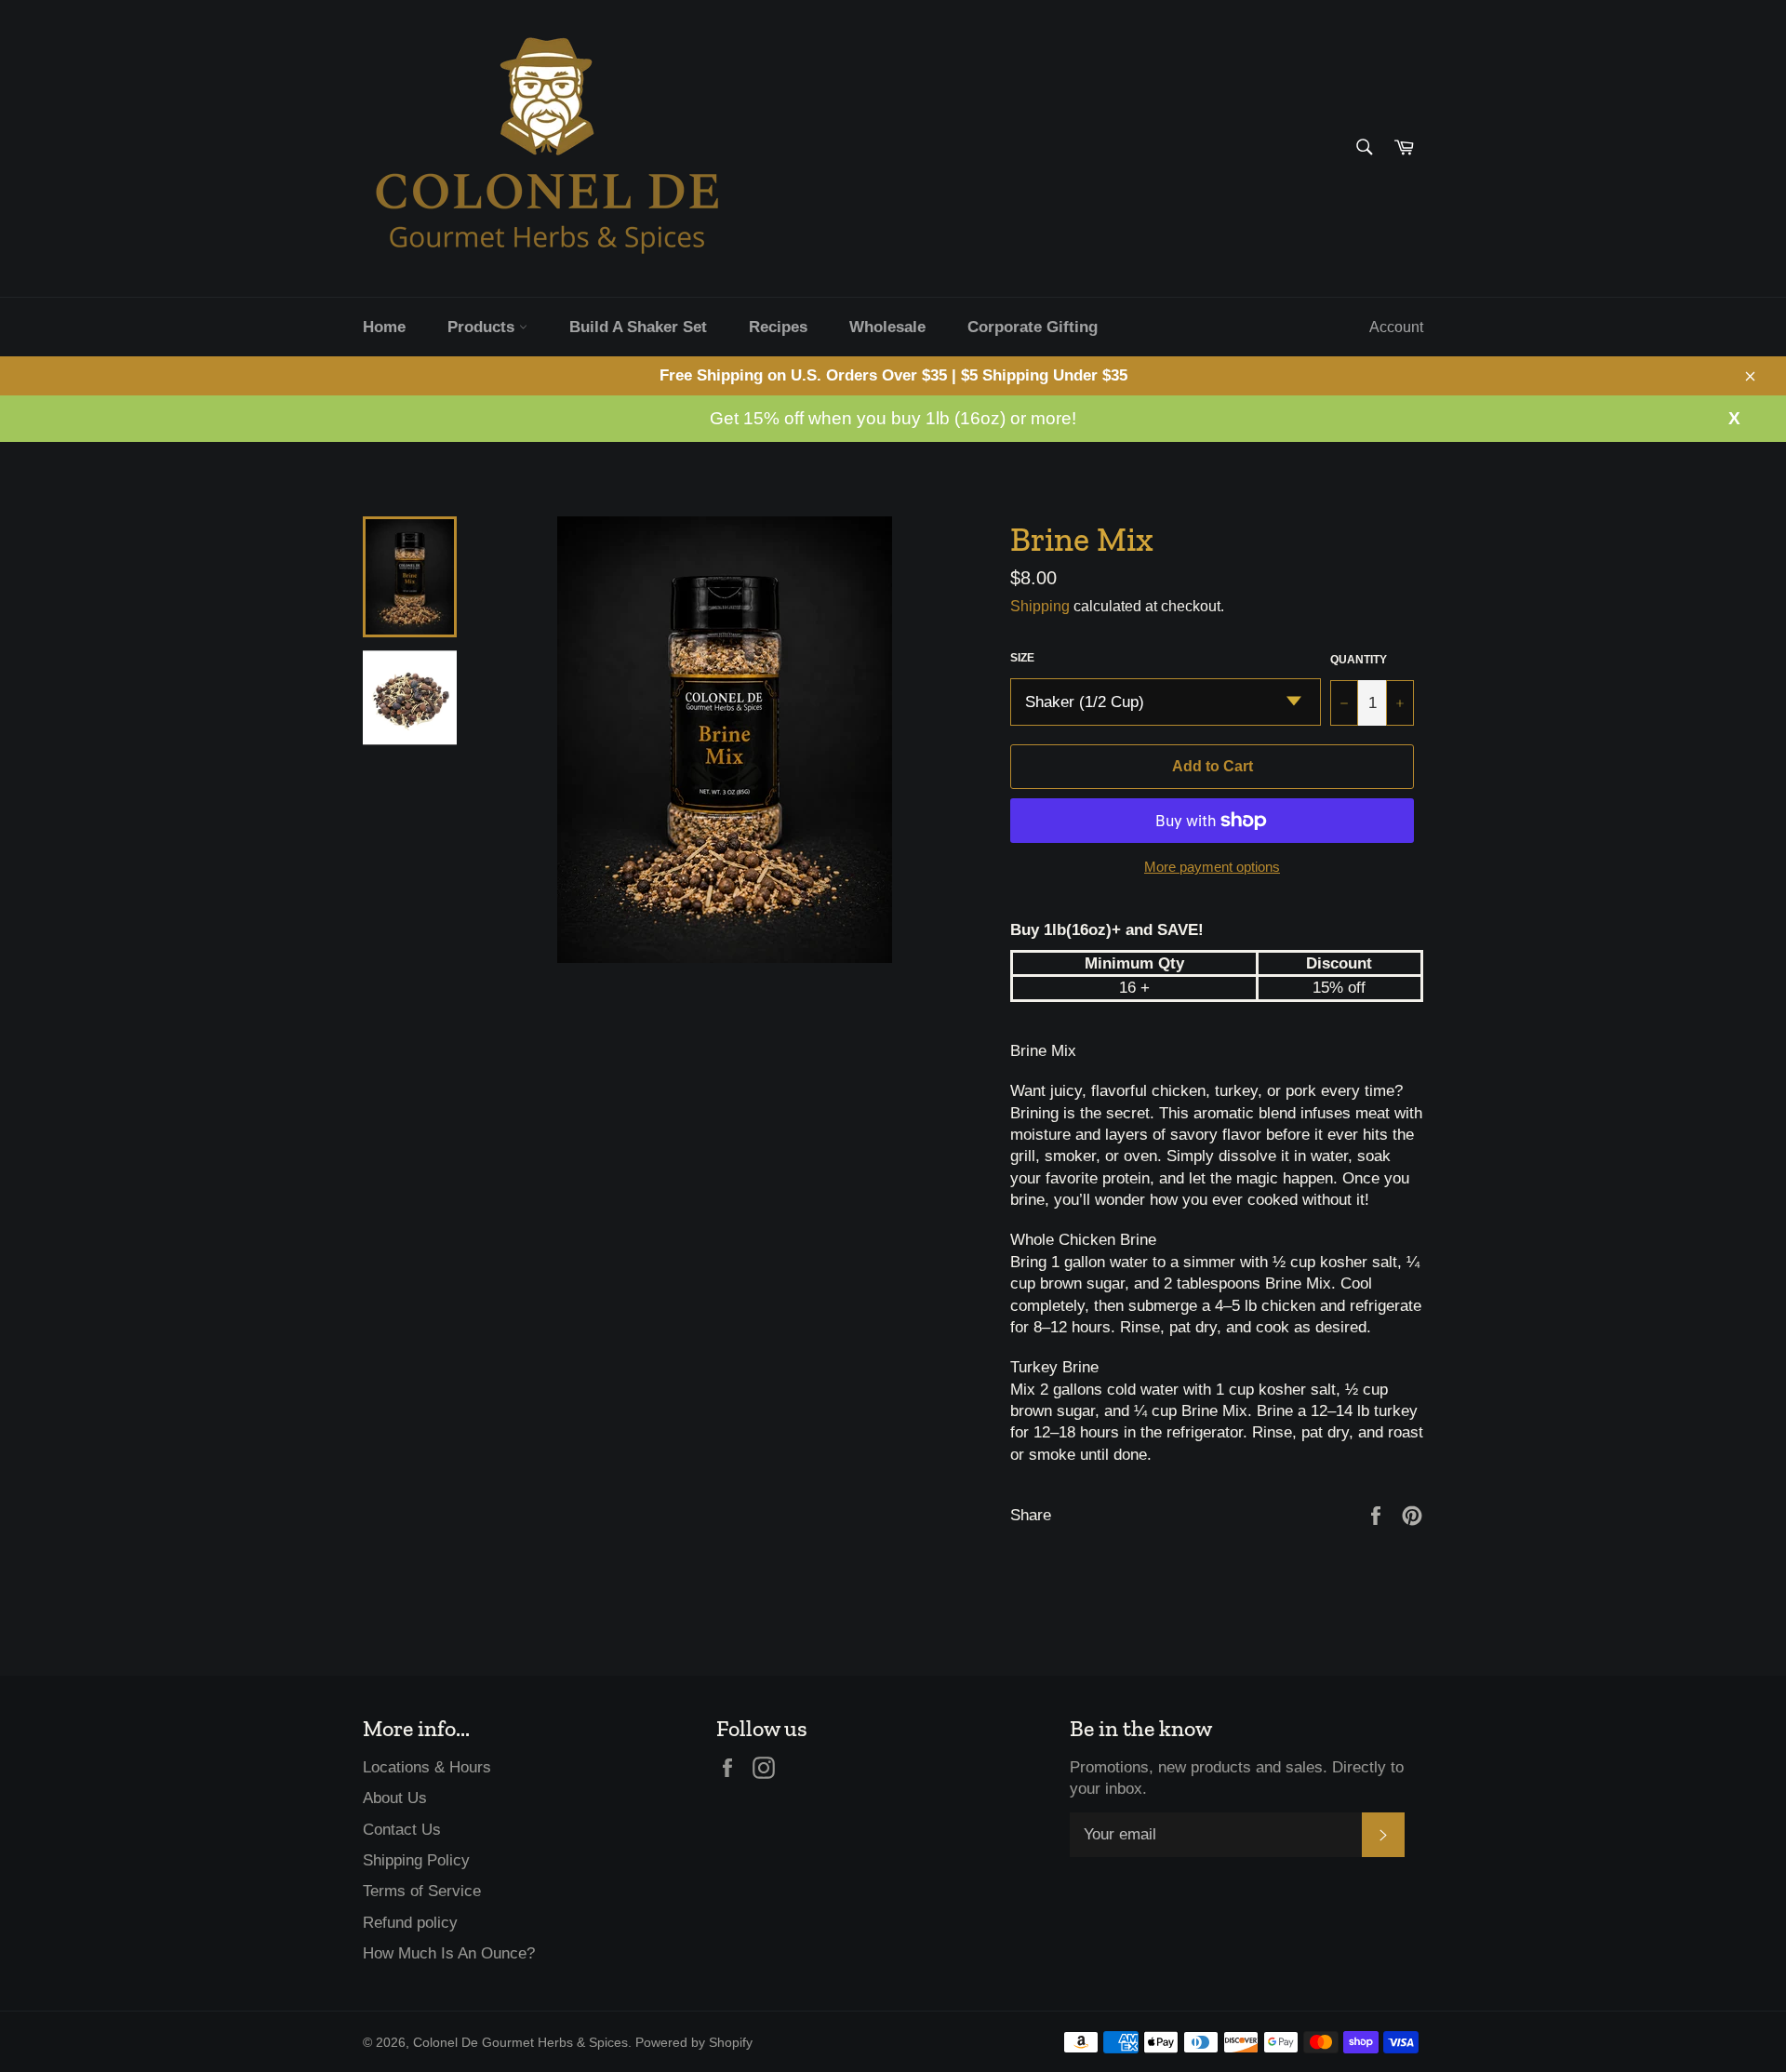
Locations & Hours (427, 1767)
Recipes (778, 327)
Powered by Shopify (694, 2043)
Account (1396, 327)
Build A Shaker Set (638, 327)
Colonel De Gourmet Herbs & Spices (520, 2043)
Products (483, 327)
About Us (395, 1798)
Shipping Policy (416, 1860)
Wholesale (887, 327)
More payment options (1212, 867)
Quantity (1359, 660)
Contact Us (402, 1830)
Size (1022, 658)
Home (384, 327)
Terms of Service (422, 1891)
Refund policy (410, 1923)
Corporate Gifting (1033, 327)
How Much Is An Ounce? (449, 1953)
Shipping (1040, 606)
